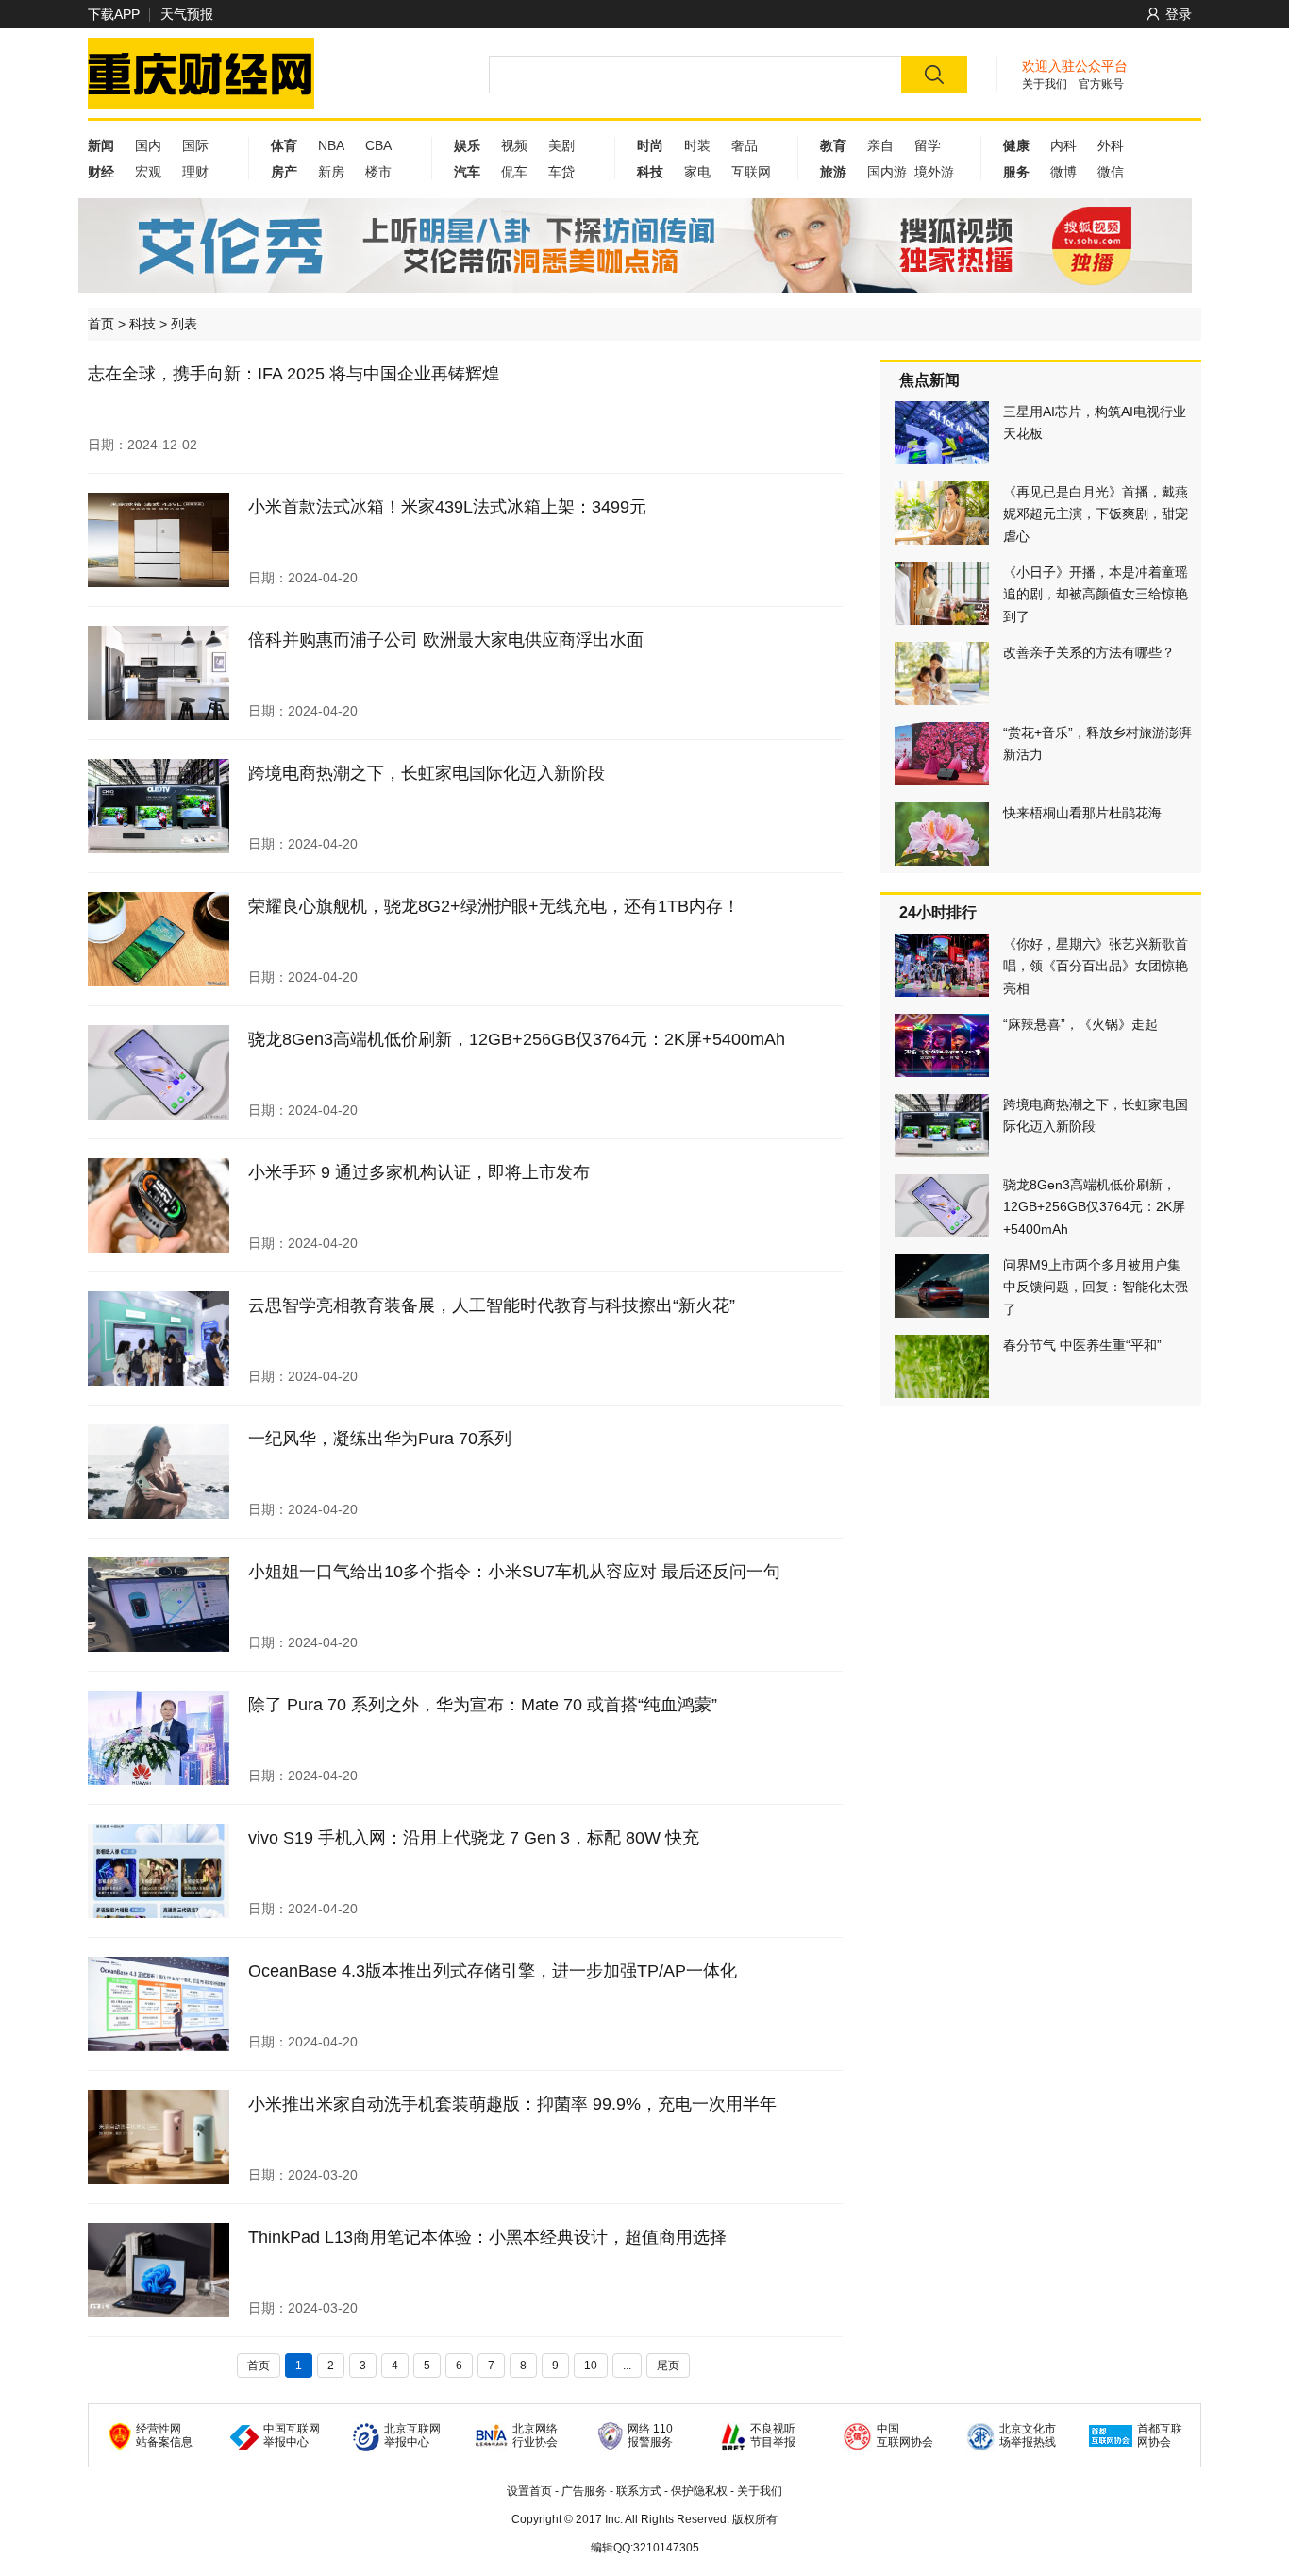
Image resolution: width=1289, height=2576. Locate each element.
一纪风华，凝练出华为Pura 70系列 (380, 1439)
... (627, 2366)
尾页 (668, 2366)
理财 (195, 172)
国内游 (887, 172)
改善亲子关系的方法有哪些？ (1089, 652)
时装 (697, 145)
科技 (142, 324)
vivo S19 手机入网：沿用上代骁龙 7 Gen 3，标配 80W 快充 (474, 1838)
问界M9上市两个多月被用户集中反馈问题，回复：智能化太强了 (1096, 1287)
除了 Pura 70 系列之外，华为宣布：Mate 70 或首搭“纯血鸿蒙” (483, 1705)
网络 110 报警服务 (650, 2435)
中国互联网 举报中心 (292, 2435)
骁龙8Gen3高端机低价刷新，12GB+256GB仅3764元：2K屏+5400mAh (517, 1039)
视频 (514, 145)
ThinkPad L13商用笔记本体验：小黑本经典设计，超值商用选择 (487, 2237)
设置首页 (529, 2491)
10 (591, 2366)
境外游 (934, 172)
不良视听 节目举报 (773, 2435)
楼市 (378, 172)
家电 (697, 172)
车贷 (561, 172)
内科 (1063, 145)
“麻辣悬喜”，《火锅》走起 (1080, 1024)
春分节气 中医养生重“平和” (1082, 1345)
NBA (331, 145)
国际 (195, 145)
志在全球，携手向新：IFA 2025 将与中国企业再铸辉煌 (293, 374)
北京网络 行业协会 (535, 2435)
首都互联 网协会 (1160, 2435)
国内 (148, 145)
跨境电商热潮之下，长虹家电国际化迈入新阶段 (427, 773)
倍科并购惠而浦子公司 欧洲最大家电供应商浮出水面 (446, 640)
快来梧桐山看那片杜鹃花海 (1082, 813)
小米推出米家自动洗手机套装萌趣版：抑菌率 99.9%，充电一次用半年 (512, 2104)
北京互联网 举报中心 (412, 2435)
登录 (1179, 14)
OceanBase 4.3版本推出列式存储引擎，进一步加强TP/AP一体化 (493, 1971)
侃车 (514, 172)
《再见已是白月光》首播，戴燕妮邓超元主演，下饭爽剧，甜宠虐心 (1096, 514)
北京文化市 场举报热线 (1028, 2435)
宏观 (148, 172)
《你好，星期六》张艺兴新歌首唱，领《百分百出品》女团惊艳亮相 (1096, 966)
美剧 (561, 145)
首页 (101, 324)
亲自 (880, 145)
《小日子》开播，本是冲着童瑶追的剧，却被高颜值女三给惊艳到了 (1096, 594)
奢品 (745, 145)
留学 (928, 145)
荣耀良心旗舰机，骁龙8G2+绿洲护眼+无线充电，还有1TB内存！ (494, 906)
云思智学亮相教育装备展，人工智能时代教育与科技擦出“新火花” (492, 1305)
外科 (1111, 145)
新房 (331, 172)
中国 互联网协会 (905, 2435)
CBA (378, 145)
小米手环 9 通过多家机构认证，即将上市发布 (419, 1172)
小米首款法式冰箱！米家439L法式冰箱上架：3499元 (447, 507)
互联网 (751, 172)
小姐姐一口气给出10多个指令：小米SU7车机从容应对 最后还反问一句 (514, 1572)
